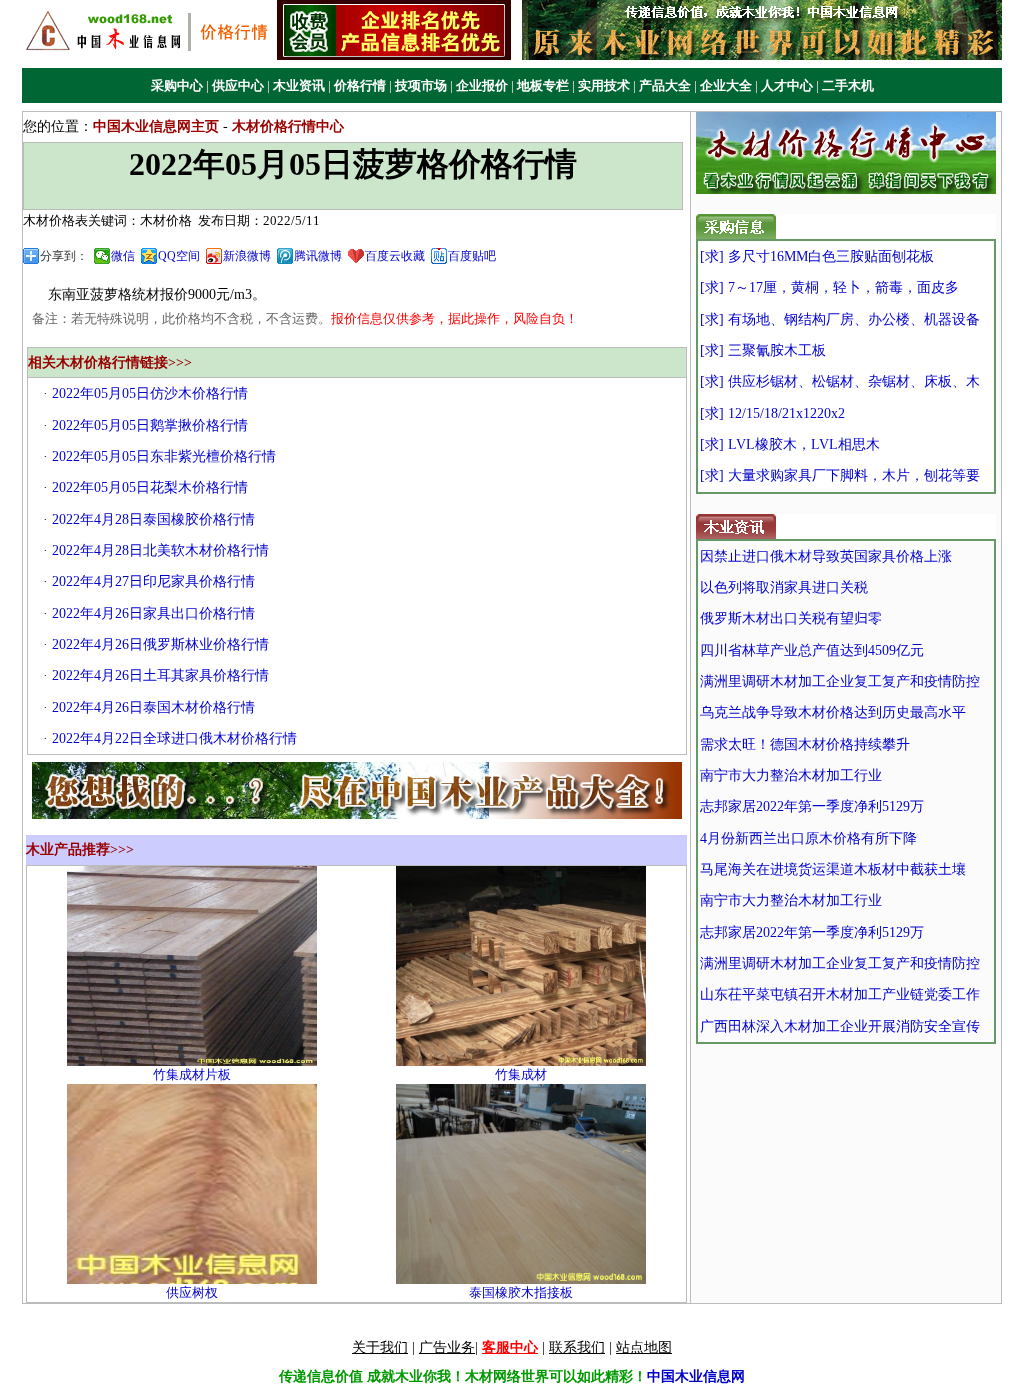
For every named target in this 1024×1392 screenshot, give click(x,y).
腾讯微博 (318, 256)
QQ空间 (179, 256)
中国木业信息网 (696, 1376)
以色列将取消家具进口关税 (784, 587)
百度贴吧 (472, 256)
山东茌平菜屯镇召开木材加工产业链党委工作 (840, 994)
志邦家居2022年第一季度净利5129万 (812, 806)
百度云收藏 (395, 256)
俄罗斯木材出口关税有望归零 (791, 618)
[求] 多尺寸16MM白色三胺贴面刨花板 (817, 256)
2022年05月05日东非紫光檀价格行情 (164, 456)
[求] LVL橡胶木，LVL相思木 (790, 444)
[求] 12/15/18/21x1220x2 (772, 413)
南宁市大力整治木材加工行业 (791, 775)
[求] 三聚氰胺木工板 (763, 350)
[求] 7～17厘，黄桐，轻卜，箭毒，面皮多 (829, 287)
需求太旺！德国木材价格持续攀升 (805, 744)
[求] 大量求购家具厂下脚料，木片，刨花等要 (840, 475)
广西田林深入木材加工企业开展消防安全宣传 (840, 1026)
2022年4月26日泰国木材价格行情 (153, 707)
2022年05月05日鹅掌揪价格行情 (150, 425)
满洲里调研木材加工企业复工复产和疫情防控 (840, 681)
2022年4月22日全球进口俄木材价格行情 (174, 738)
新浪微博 (247, 256)
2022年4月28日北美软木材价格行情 (160, 550)
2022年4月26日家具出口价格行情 (153, 613)
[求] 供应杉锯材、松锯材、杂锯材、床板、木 (840, 381)
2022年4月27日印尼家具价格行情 (153, 581)
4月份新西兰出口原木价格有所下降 (808, 838)
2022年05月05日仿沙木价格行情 (150, 393)
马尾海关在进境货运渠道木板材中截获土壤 (833, 869)
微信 (123, 256)
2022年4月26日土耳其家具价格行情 (160, 675)
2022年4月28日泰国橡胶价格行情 (153, 519)
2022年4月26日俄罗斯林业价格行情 (160, 644)
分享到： (64, 256)
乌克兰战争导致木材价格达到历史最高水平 (833, 712)
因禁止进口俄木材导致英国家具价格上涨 (826, 556)
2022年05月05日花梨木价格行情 (150, 487)
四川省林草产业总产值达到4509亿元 (812, 650)
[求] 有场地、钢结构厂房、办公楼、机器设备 (840, 319)
